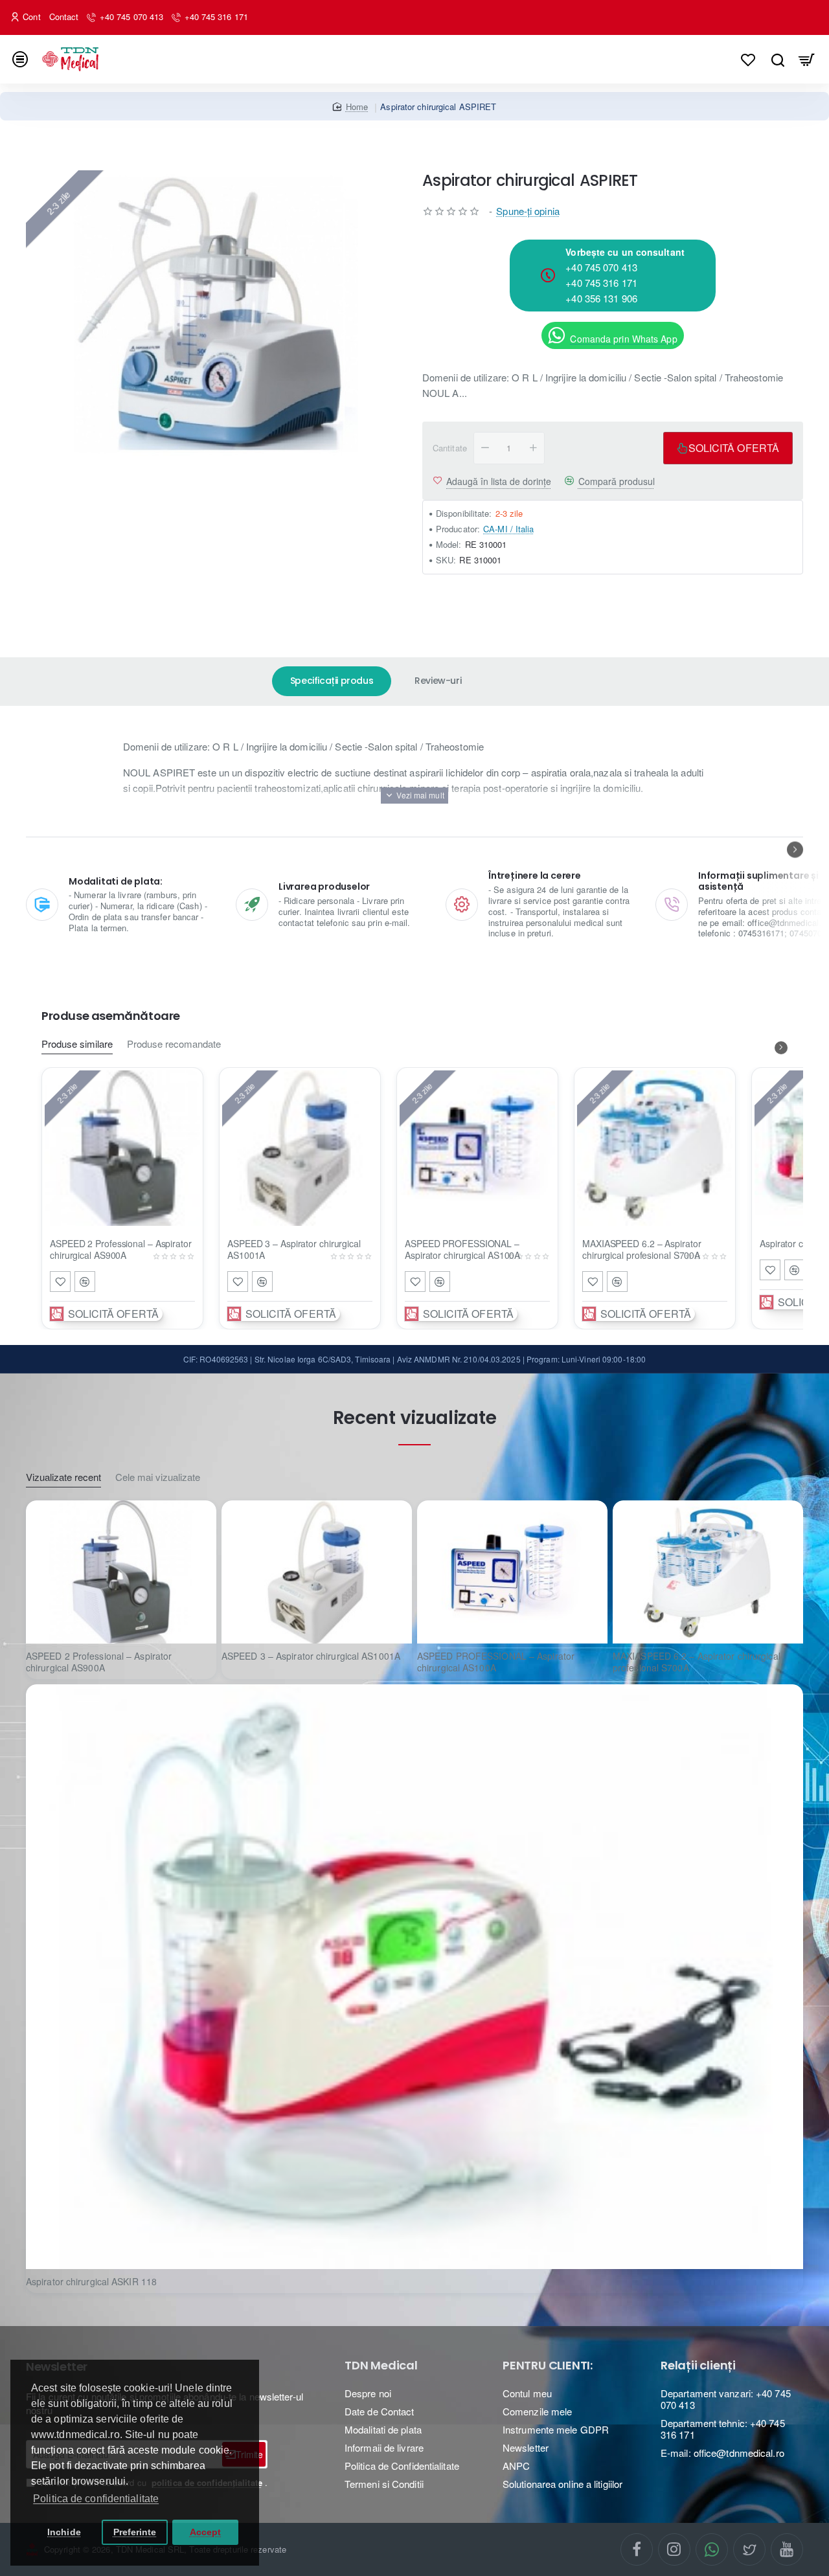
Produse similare (77, 1044)
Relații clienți (698, 2366)
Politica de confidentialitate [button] (96, 2499)
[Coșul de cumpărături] (807, 59)
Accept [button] (206, 2532)
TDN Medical (381, 2366)
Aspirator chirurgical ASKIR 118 (91, 2282)
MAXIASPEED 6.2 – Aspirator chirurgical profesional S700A (642, 1249)
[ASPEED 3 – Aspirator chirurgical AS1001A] (300, 1148)
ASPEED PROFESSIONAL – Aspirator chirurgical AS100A (462, 1249)
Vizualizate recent (63, 1477)
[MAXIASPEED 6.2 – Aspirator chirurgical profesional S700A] (655, 1148)
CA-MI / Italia (508, 529)
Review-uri (438, 681)
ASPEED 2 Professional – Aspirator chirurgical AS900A (121, 1249)
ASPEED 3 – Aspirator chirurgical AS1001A (294, 1249)
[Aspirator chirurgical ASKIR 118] (414, 1976)
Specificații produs (332, 681)
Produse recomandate (174, 1044)
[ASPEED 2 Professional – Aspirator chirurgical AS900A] (122, 1148)
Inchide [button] (64, 2532)
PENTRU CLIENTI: (548, 2366)
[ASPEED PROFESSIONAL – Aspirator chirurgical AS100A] (477, 1148)
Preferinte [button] (135, 2532)
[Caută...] (778, 59)
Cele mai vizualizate (158, 1477)
